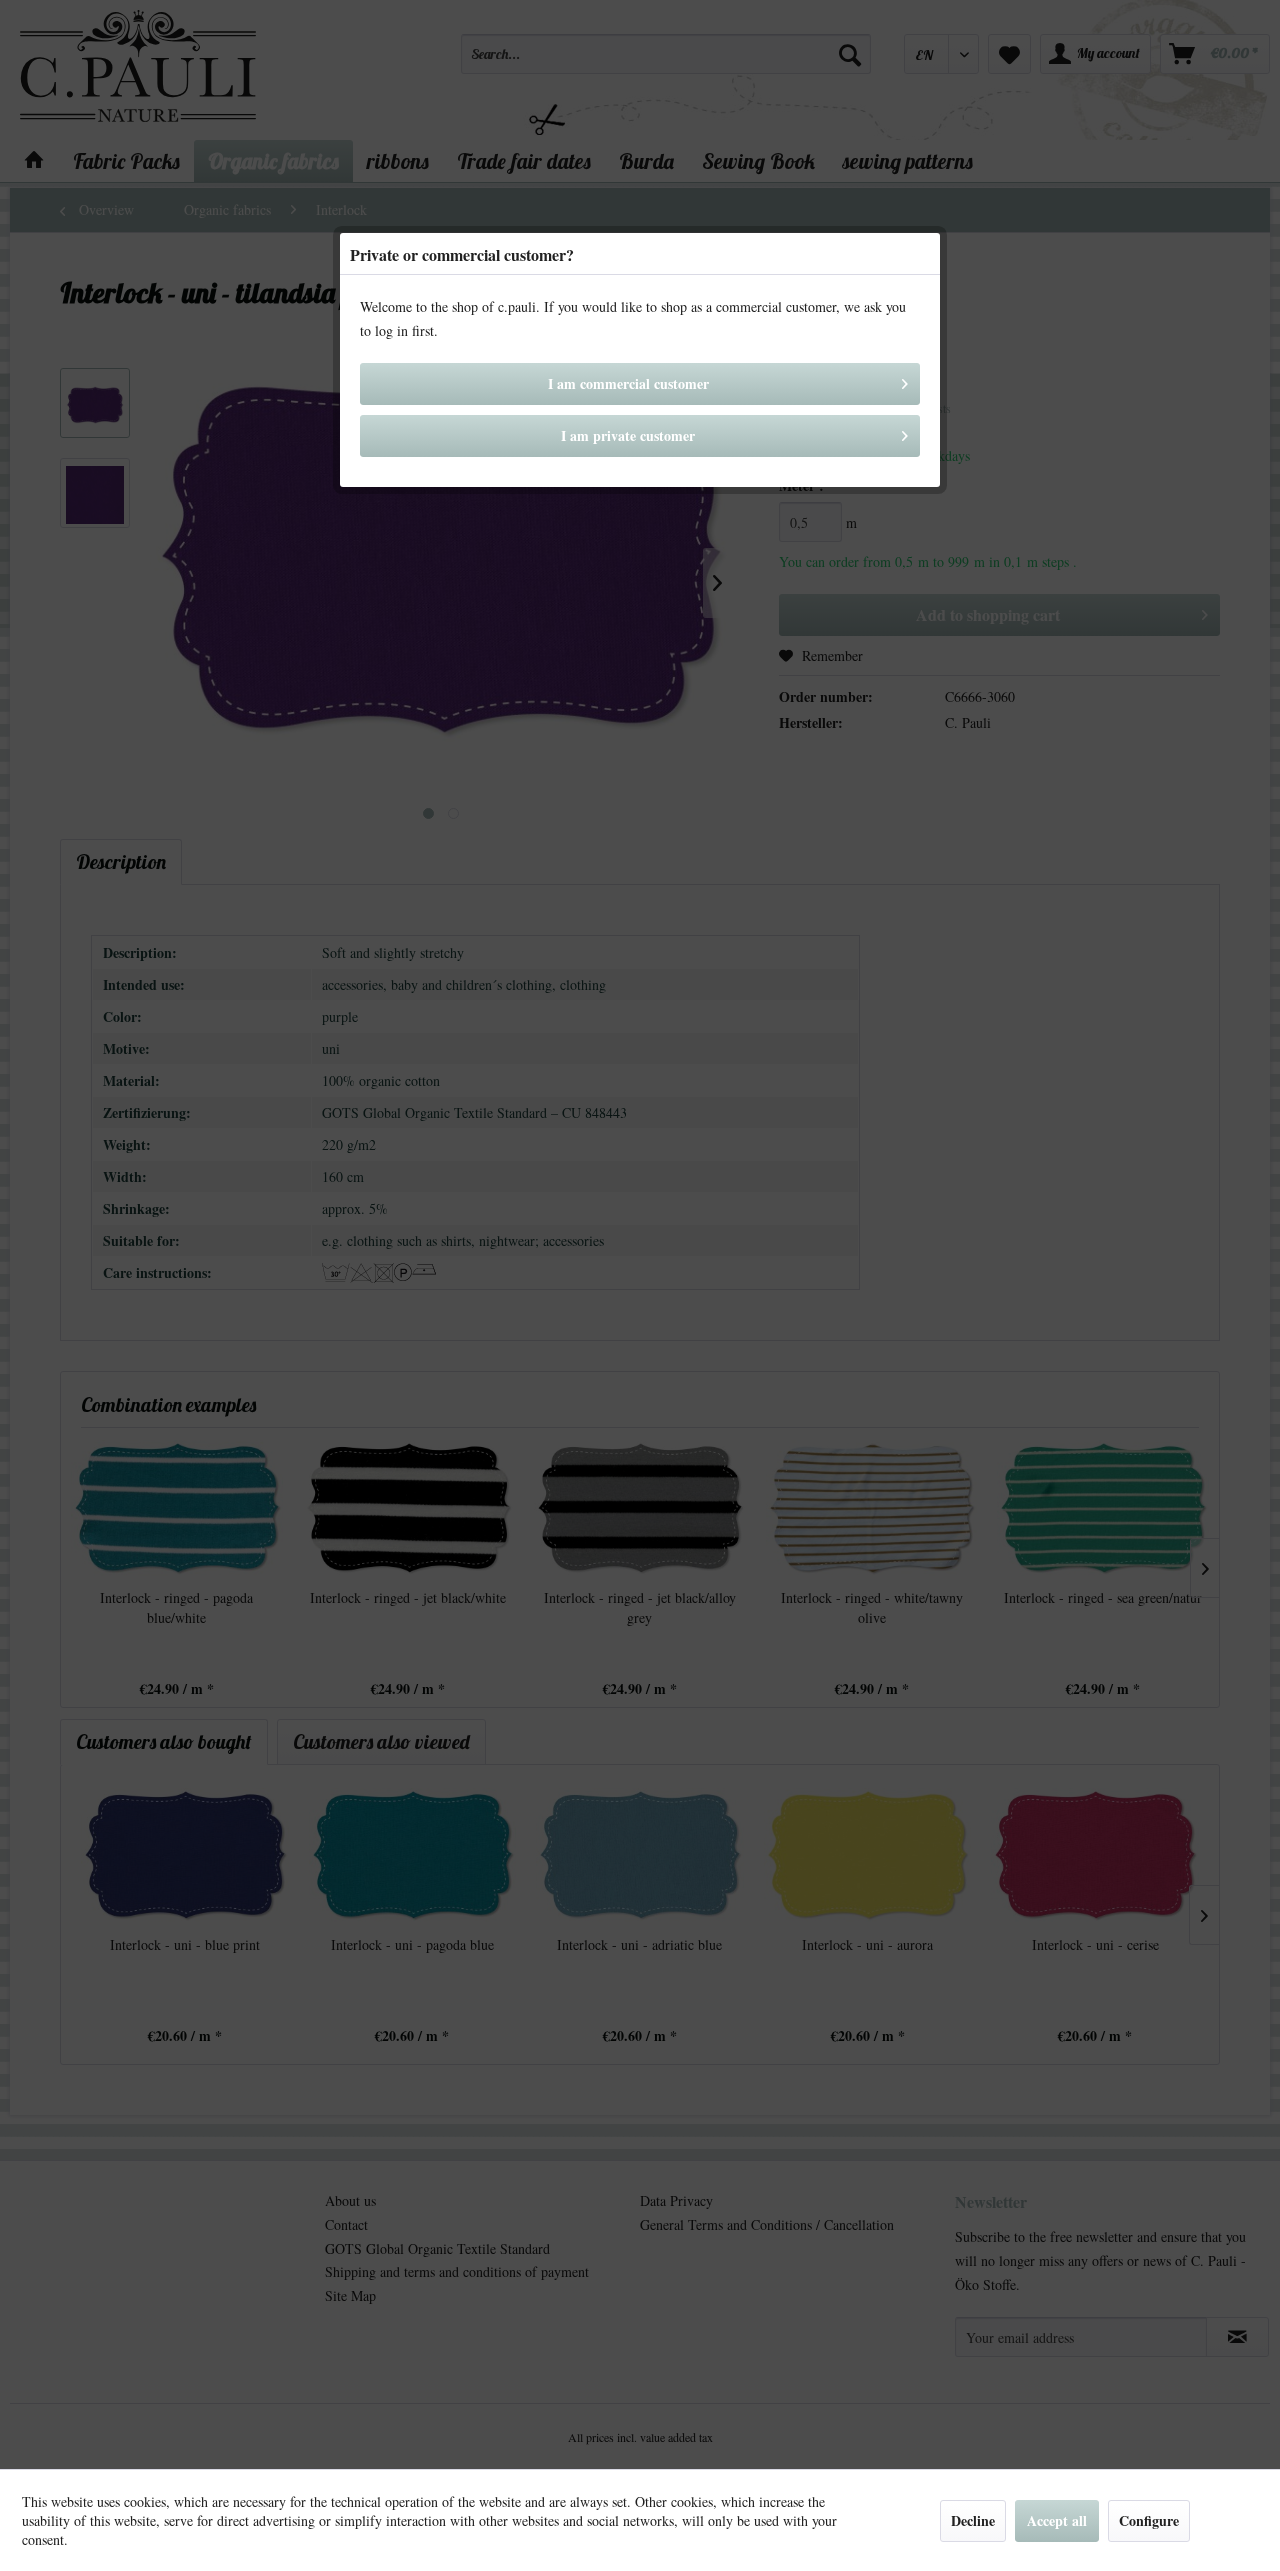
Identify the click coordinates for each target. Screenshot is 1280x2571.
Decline (973, 2520)
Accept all (1057, 2520)
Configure (1149, 2520)
